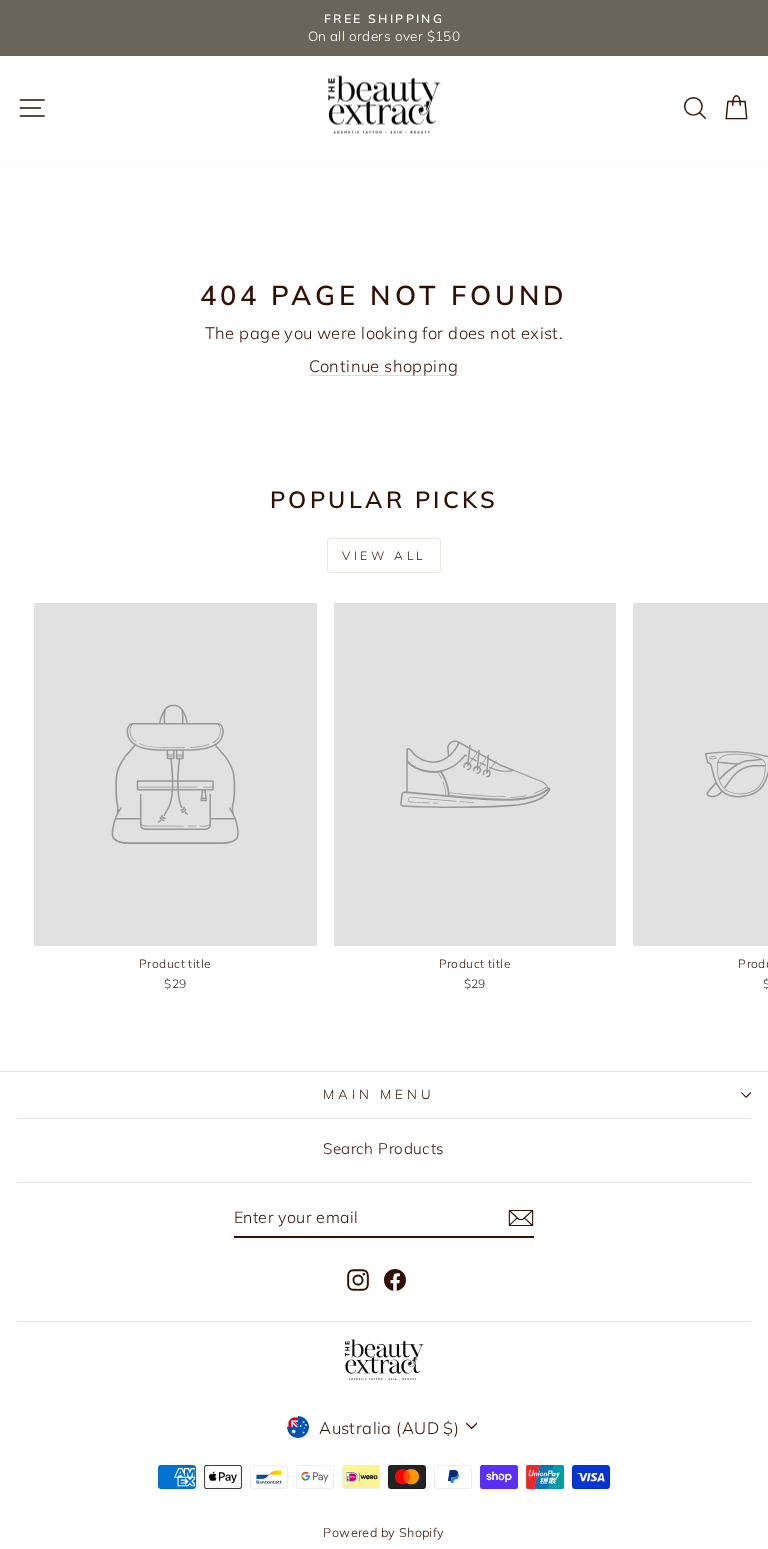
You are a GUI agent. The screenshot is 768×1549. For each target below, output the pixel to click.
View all (384, 555)
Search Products (383, 1148)
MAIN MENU (379, 1094)
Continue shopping (383, 365)
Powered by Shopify (383, 1532)
